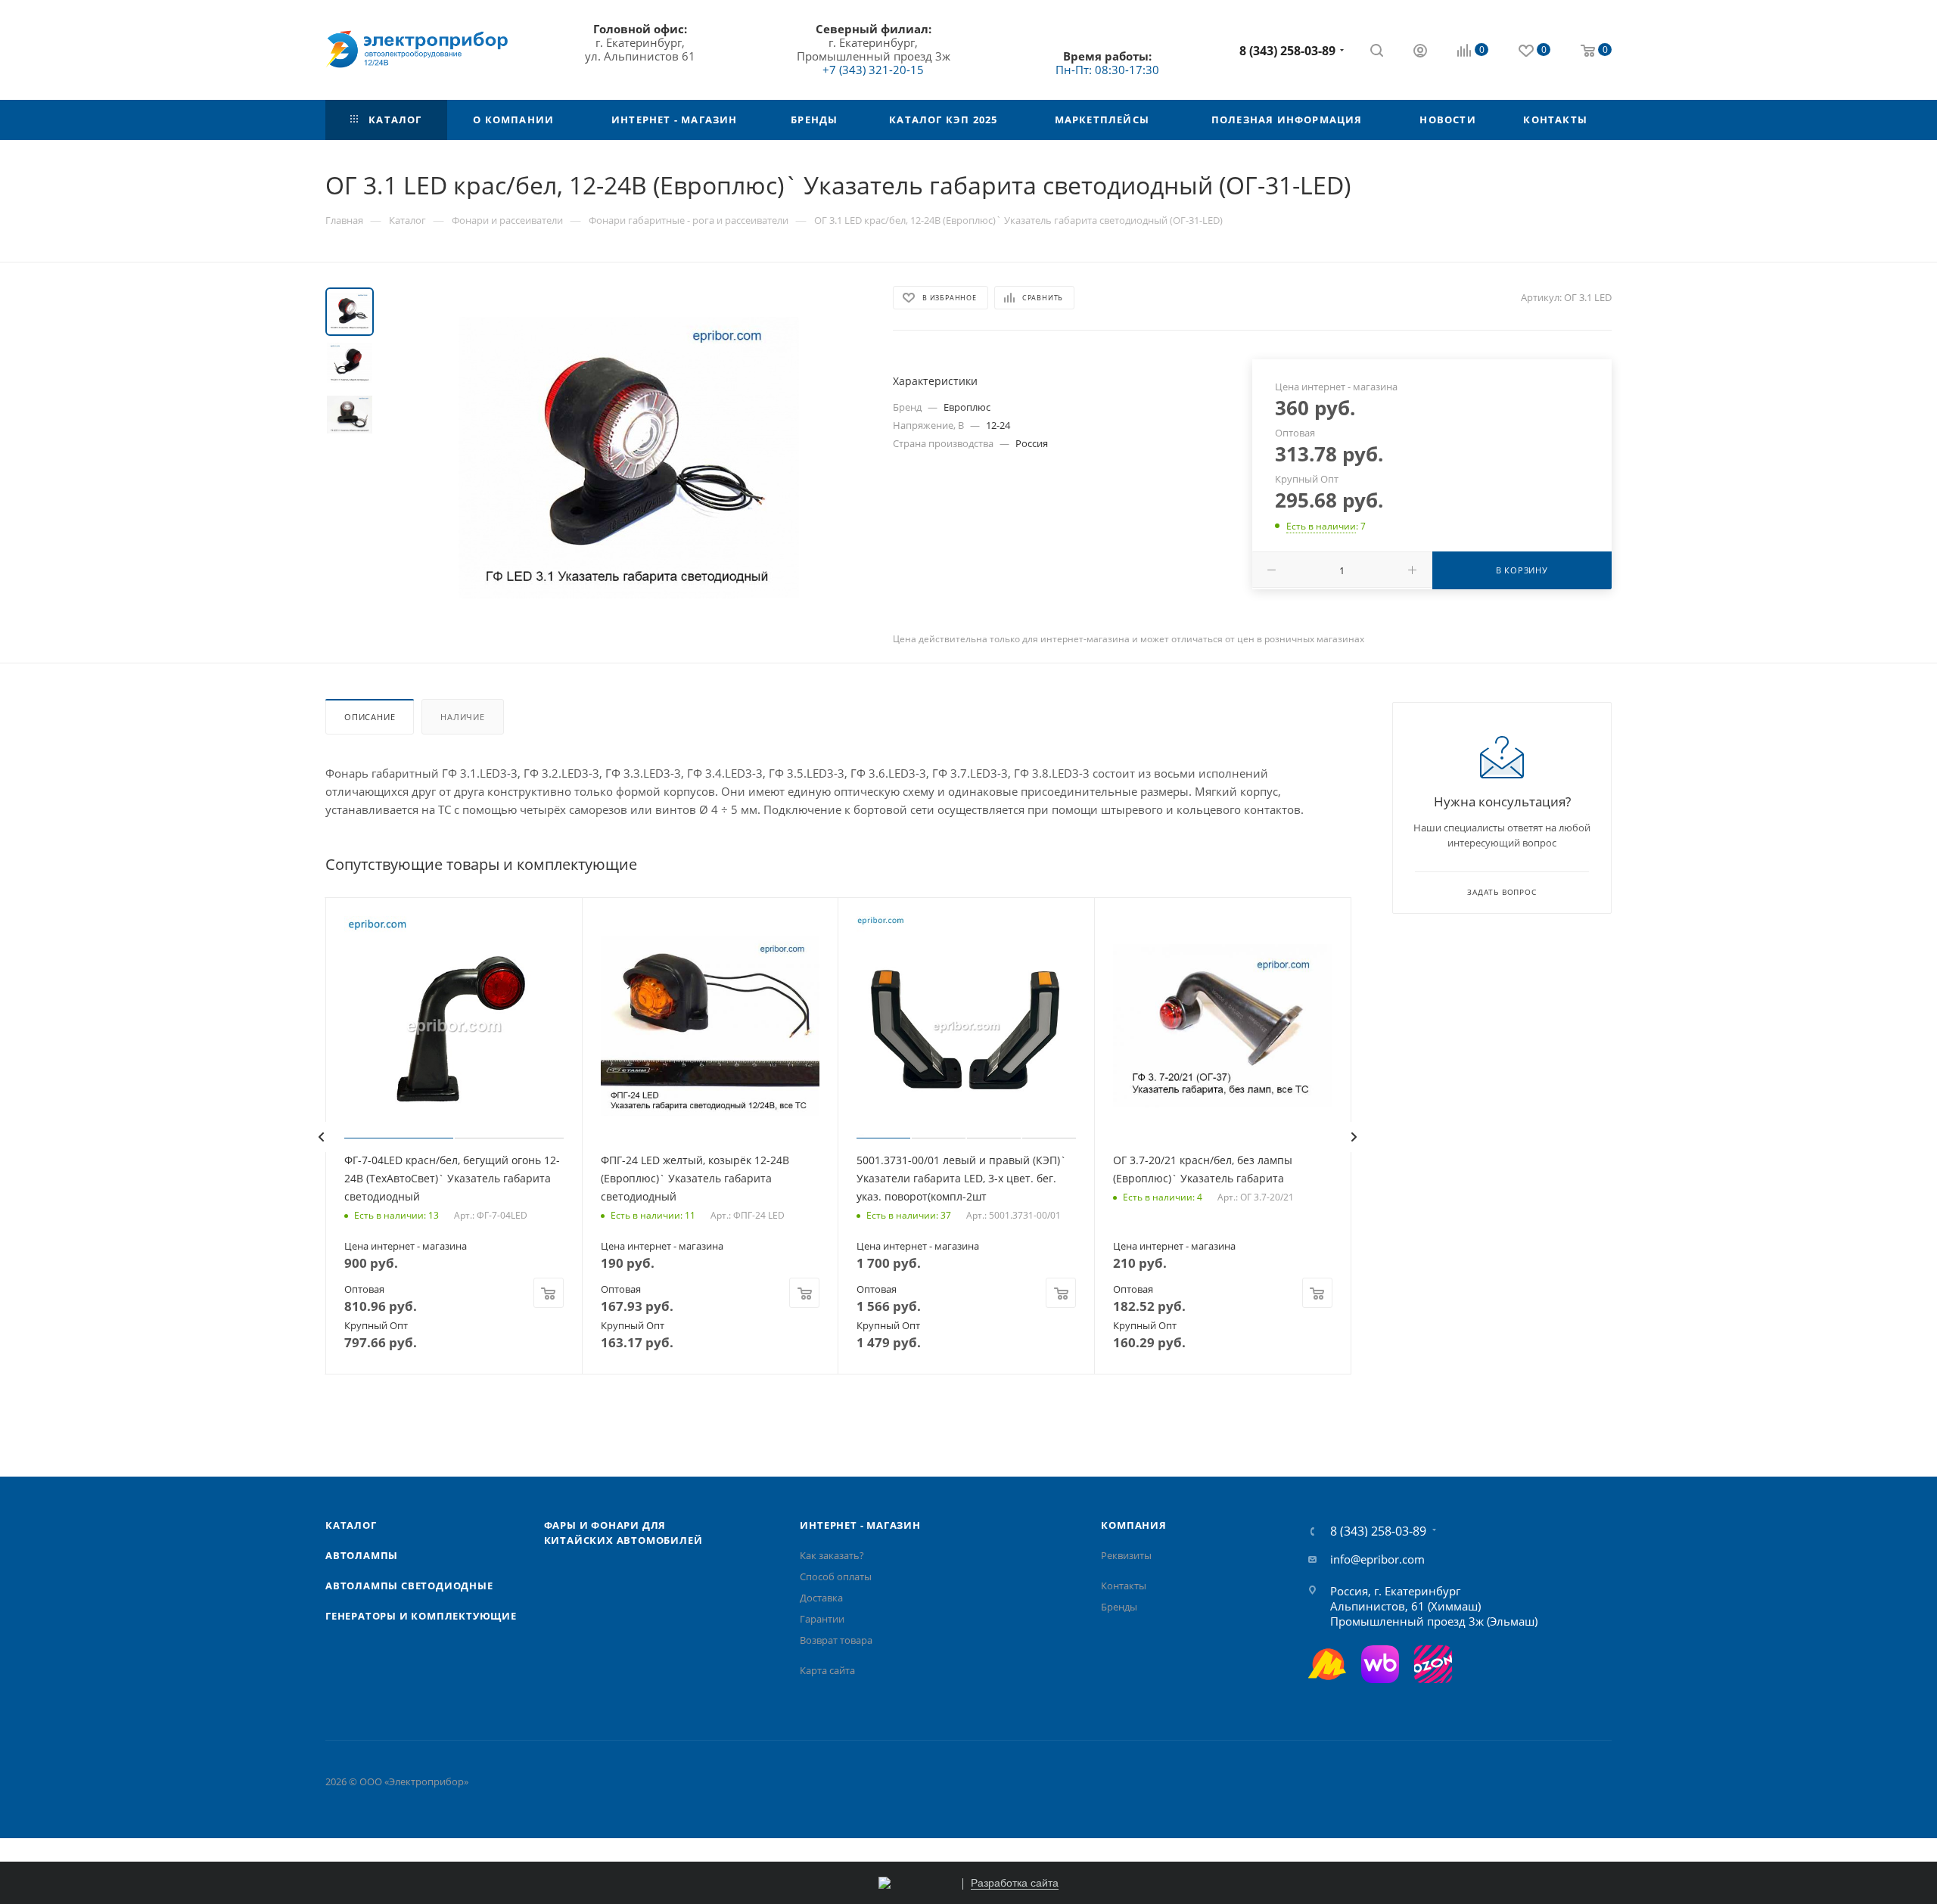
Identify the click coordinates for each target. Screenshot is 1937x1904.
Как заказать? (832, 1555)
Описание (370, 717)
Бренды (1119, 1607)
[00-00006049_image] (629, 458)
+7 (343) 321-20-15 (873, 70)
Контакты (1124, 1586)
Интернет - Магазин (860, 1525)
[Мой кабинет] (1420, 52)
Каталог (351, 1525)
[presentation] (321, 1137)
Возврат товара (836, 1640)
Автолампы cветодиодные (409, 1586)
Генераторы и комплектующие (421, 1616)
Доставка (821, 1598)
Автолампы (362, 1555)
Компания (1133, 1525)
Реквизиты (1126, 1555)
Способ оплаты (836, 1576)
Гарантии (822, 1619)
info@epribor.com (1377, 1559)
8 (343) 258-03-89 (1287, 51)
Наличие (463, 717)
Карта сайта (827, 1670)
